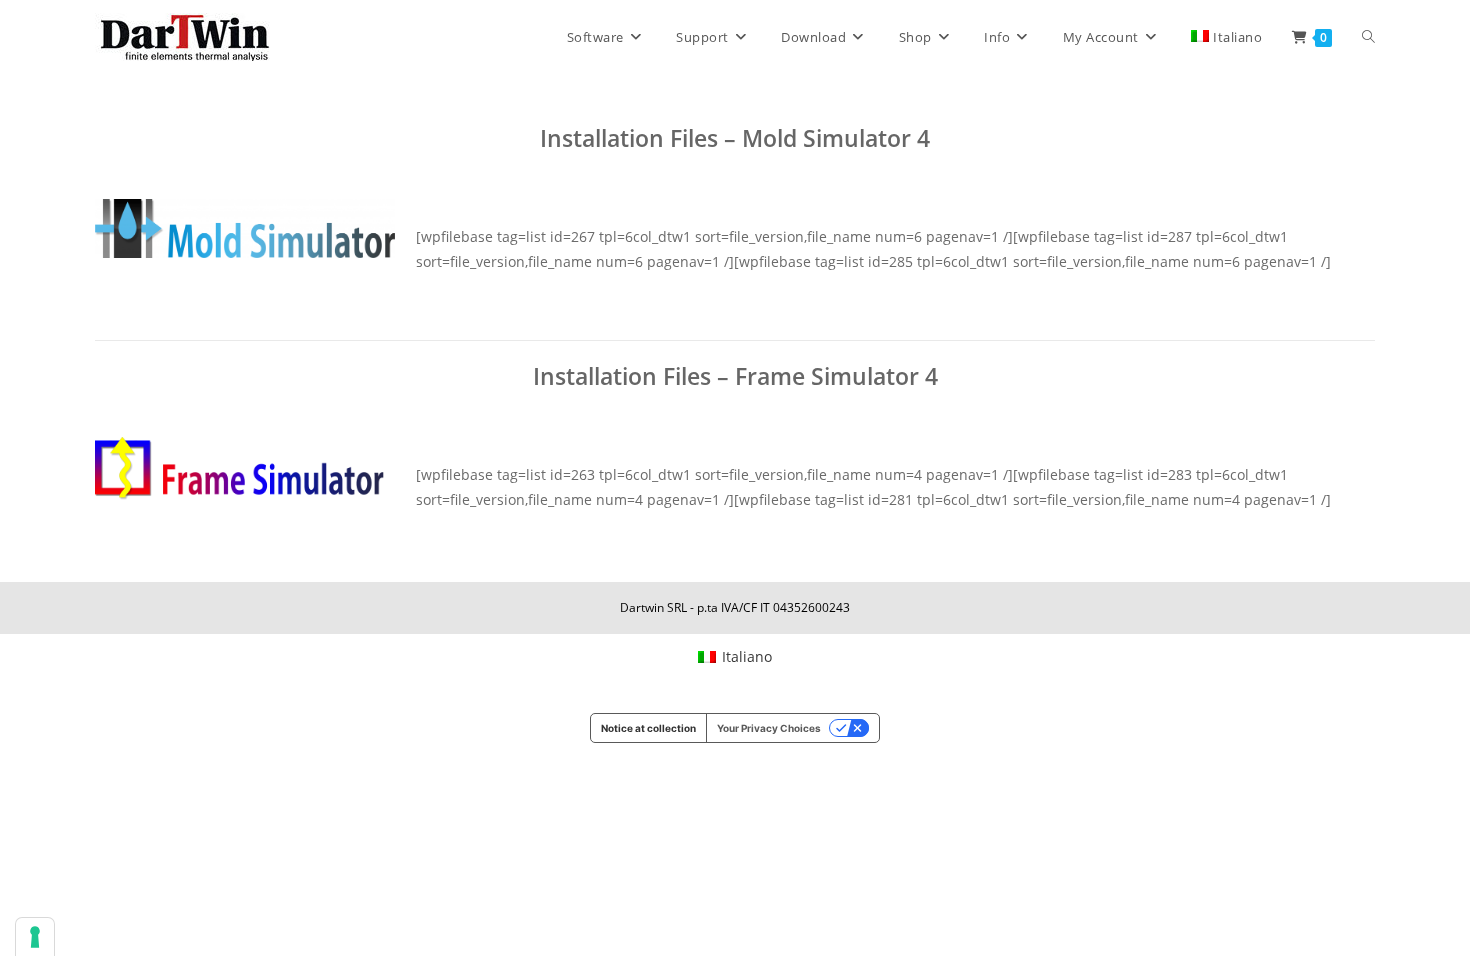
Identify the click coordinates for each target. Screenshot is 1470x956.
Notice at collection (648, 728)
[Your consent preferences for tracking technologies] (35, 937)
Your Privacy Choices (769, 728)
